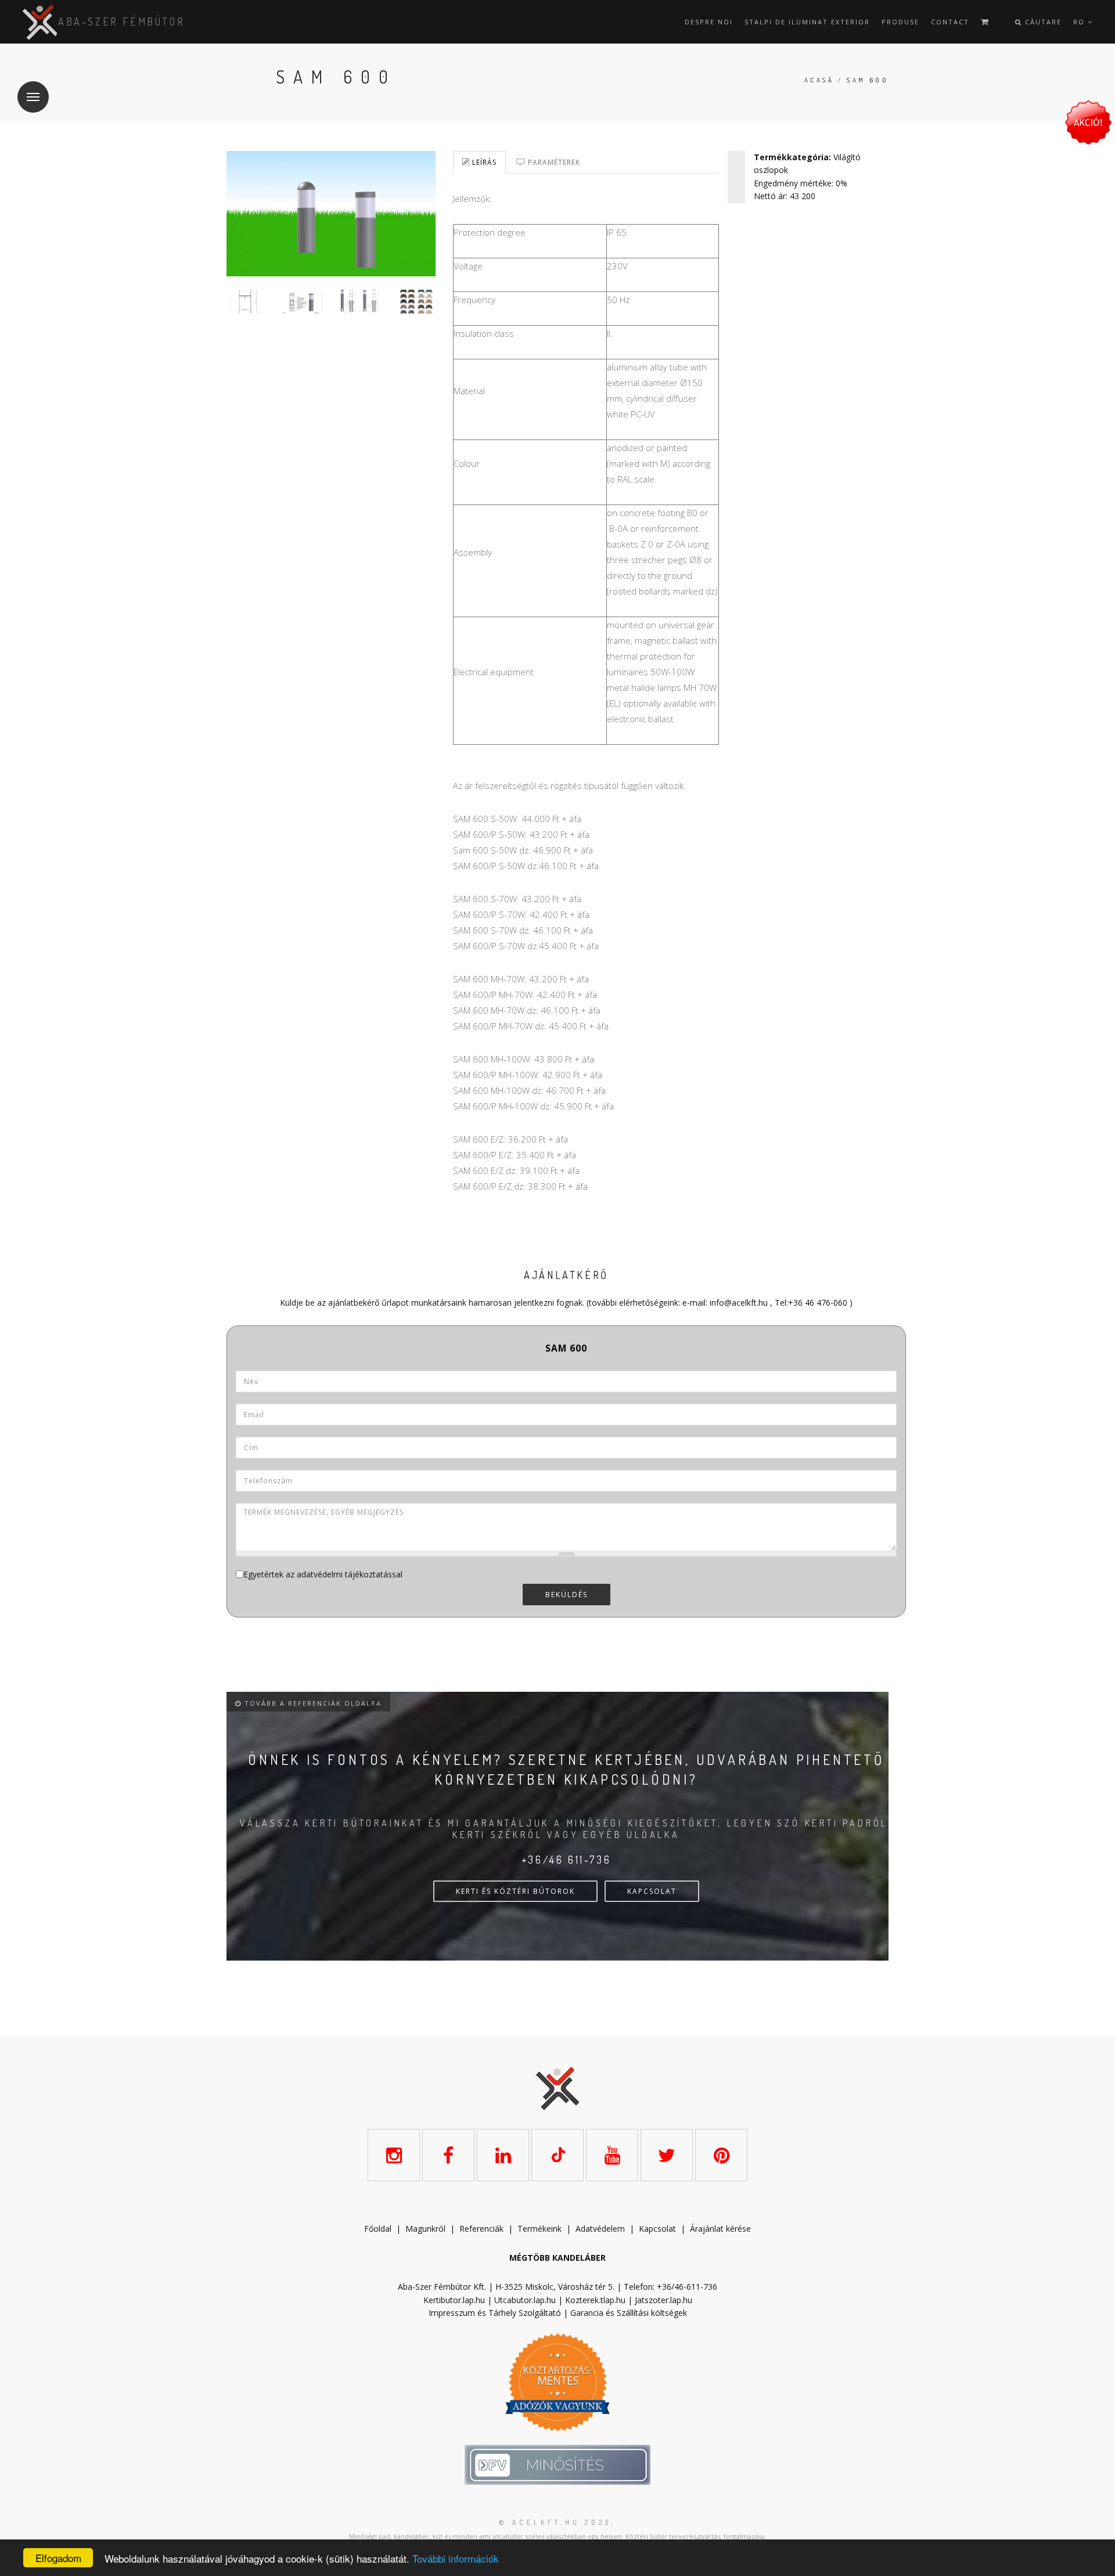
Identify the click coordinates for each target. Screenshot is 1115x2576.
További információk (456, 2558)
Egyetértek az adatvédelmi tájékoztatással (323, 1574)
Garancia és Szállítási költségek (629, 2313)
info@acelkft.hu (739, 1303)
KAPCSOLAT (652, 1891)
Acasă (819, 80)
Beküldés (567, 1595)
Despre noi (709, 22)
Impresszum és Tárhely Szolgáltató (495, 2313)
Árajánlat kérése (720, 2229)
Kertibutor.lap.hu (454, 2300)
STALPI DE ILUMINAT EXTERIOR (807, 22)
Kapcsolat (657, 2229)
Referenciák (481, 2229)
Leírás (483, 162)
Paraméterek (553, 162)
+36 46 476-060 (818, 1303)
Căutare (1042, 22)
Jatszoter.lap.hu (663, 2300)
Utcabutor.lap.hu (525, 2300)
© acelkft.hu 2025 (555, 2522)
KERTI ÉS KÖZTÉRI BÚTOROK (515, 1891)
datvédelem (603, 2229)
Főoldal (378, 2229)
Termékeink (539, 2229)
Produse (900, 22)
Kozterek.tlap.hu (595, 2300)
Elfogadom (58, 2558)
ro (1080, 22)
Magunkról (425, 2229)
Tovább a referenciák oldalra (312, 1703)
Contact (950, 22)
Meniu (33, 97)
